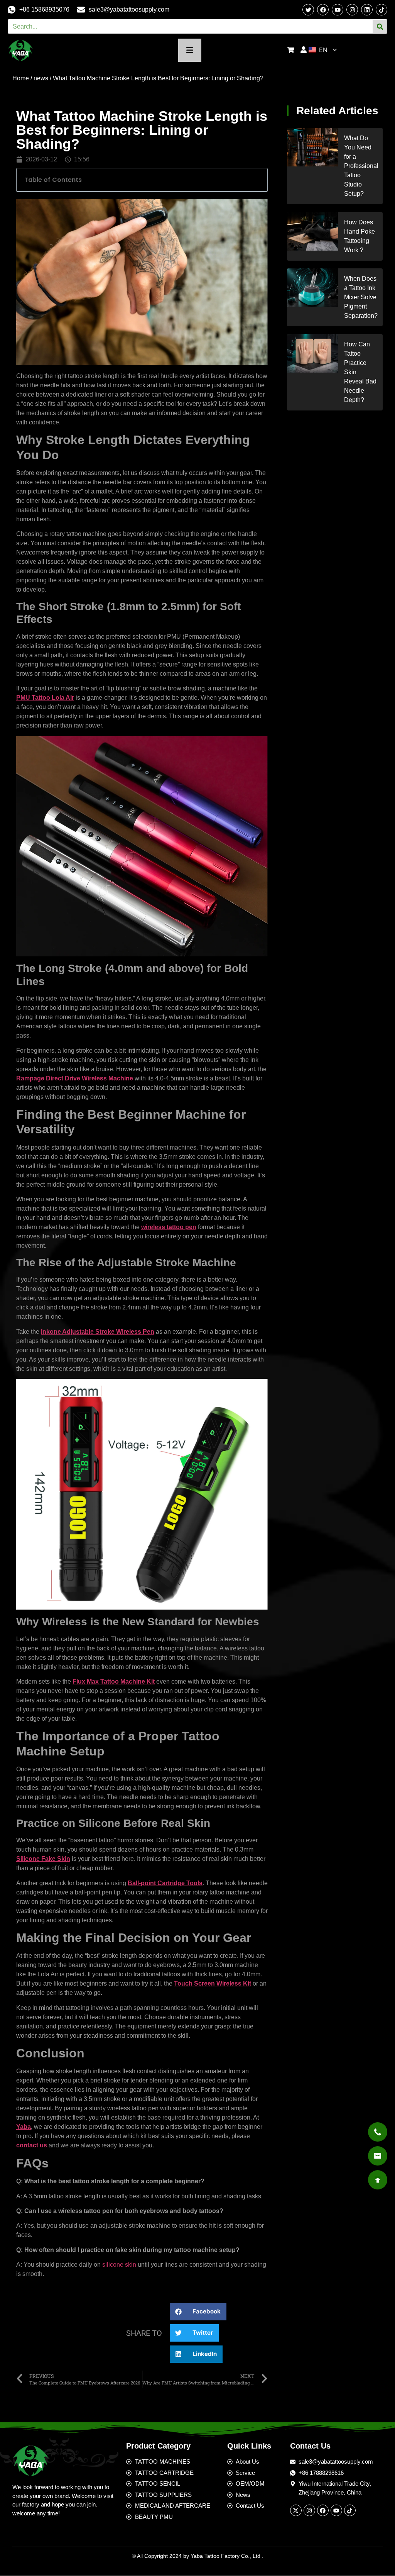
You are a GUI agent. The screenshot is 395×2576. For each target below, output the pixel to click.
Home (21, 78)
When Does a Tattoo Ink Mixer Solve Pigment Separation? (361, 297)
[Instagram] (352, 10)
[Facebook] (323, 2510)
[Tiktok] (381, 10)
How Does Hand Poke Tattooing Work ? (360, 236)
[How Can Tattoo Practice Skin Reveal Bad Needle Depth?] (313, 353)
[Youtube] (336, 2510)
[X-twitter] (296, 2510)
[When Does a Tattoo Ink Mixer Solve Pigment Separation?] (313, 288)
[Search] (380, 26)
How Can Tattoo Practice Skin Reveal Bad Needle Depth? (360, 372)
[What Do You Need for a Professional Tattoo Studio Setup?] (313, 147)
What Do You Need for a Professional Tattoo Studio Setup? (361, 166)
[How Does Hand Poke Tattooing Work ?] (313, 231)
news (41, 78)
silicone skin (119, 2265)
